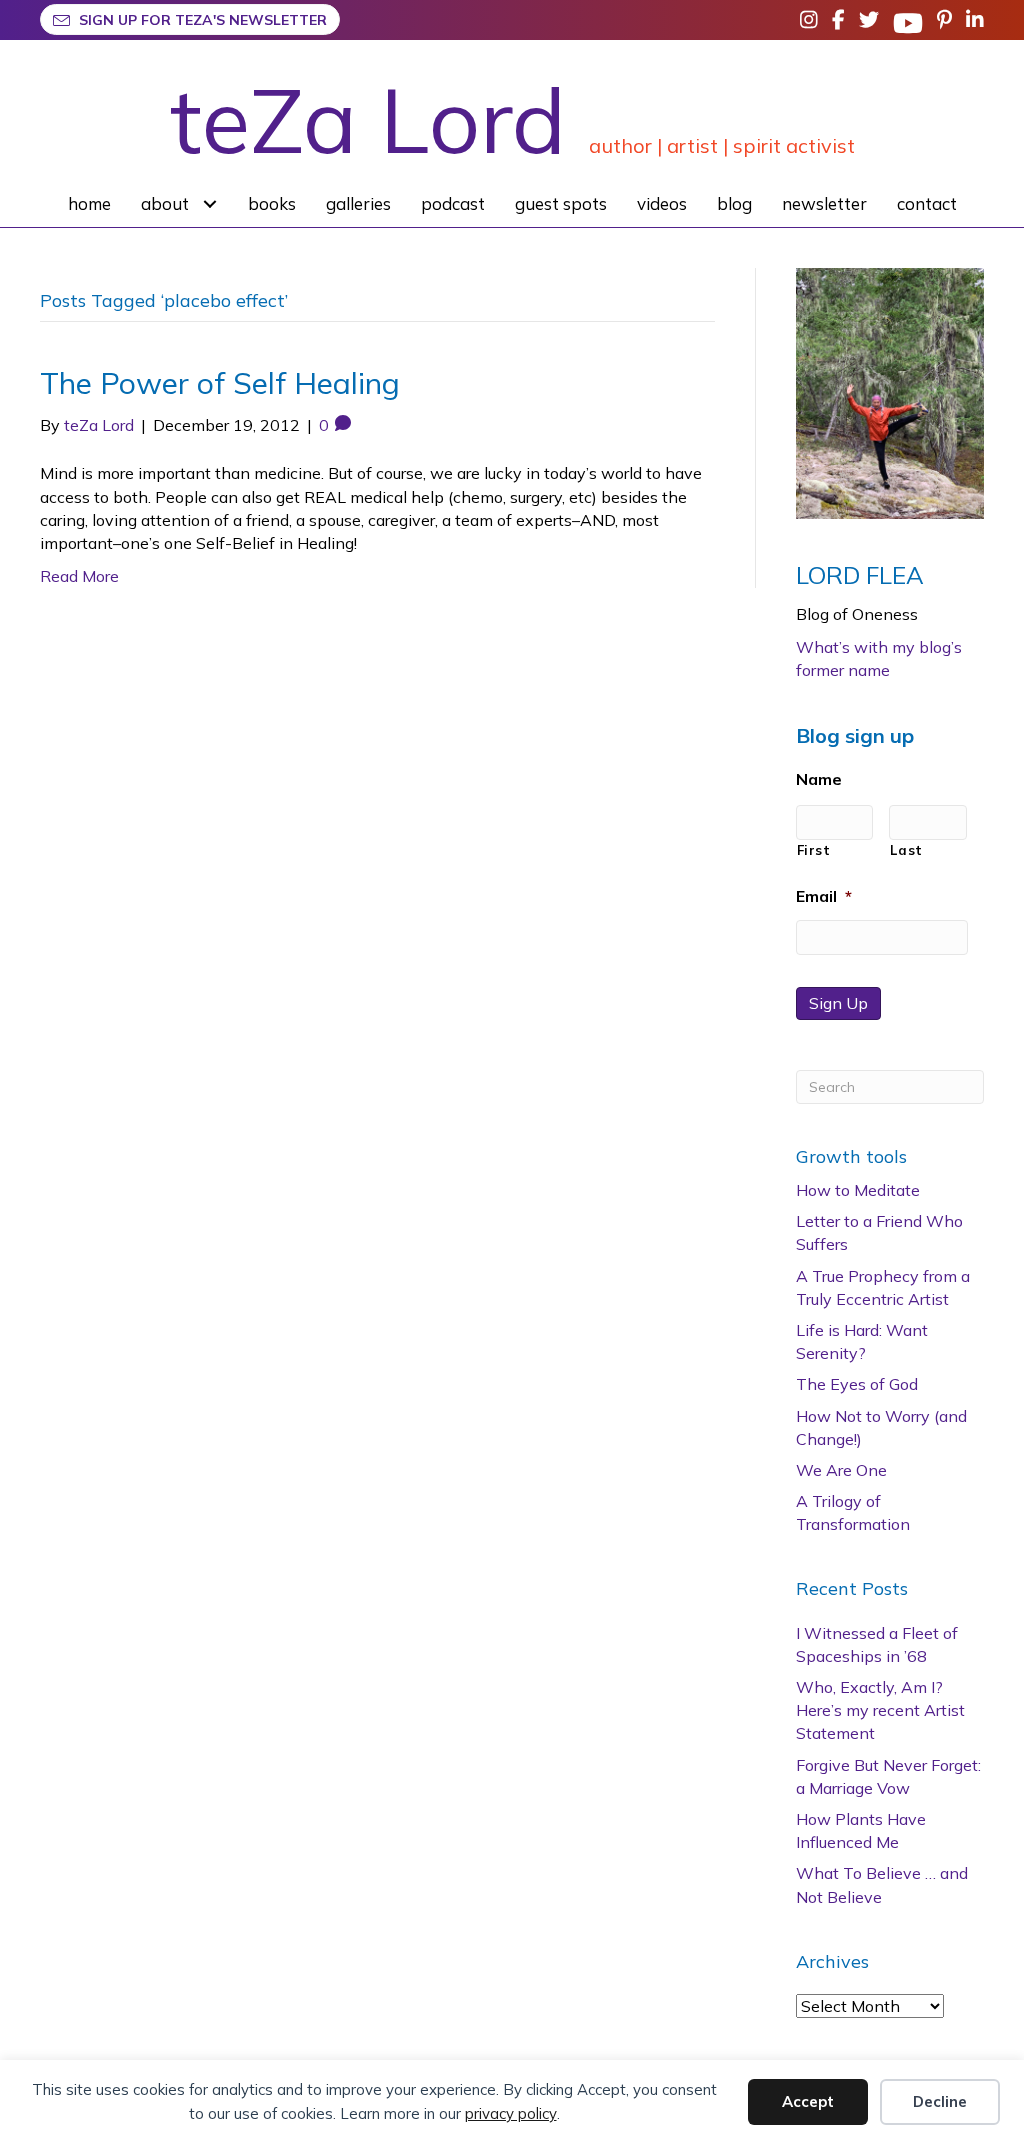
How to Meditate (858, 1190)
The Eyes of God (857, 1384)
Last (906, 850)
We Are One (841, 1470)
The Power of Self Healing (220, 383)
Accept (808, 2101)
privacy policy (511, 2113)
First (814, 850)
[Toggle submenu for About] (210, 203)
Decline (940, 2101)
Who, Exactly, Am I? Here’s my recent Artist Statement (880, 1710)
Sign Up (838, 1003)
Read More (79, 576)
